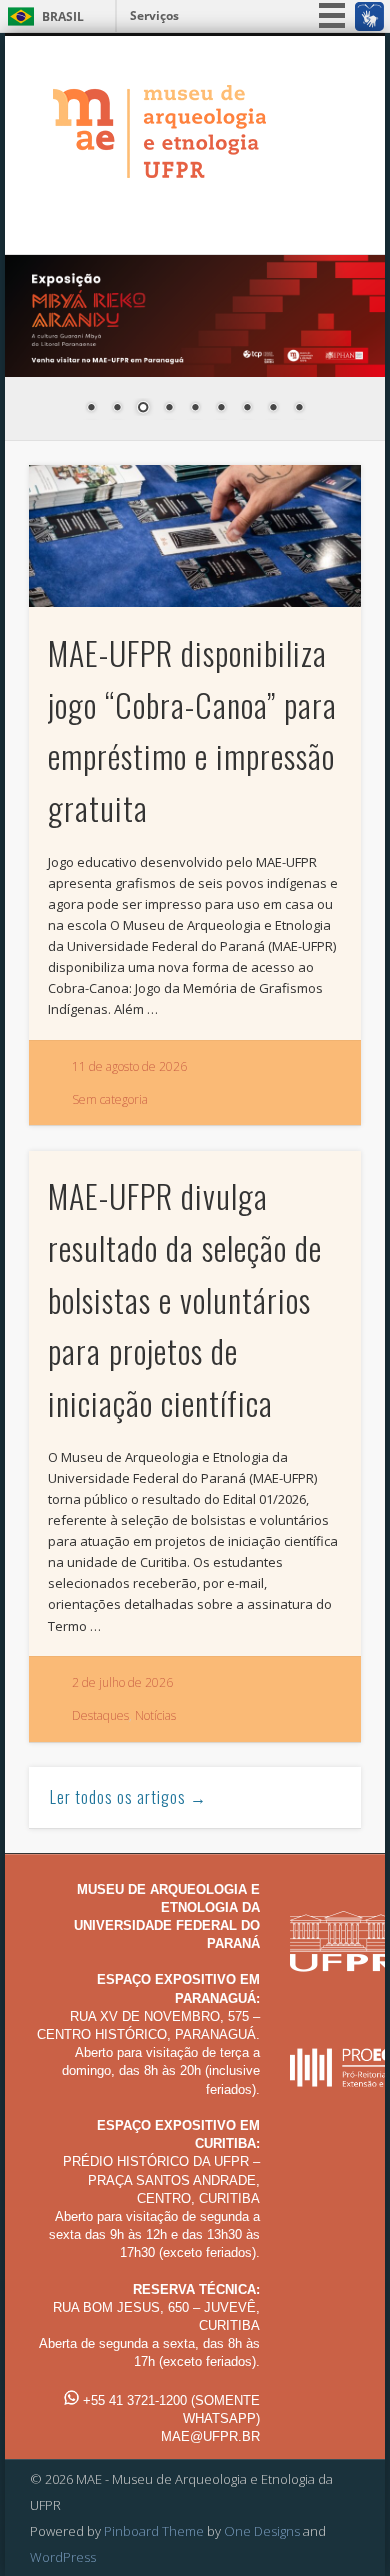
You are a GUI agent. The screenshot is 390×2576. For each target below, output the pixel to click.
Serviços (154, 15)
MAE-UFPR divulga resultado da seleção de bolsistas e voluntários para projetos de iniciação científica (185, 1299)
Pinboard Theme (154, 2531)
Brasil (63, 16)
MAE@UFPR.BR (210, 2436)
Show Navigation (312, 212)
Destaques (100, 1715)
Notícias (155, 1715)
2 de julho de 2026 (122, 1682)
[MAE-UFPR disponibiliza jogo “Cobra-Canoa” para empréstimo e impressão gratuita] (195, 536)
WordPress (63, 2557)
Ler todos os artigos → (128, 1797)
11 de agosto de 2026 (129, 1066)
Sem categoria (110, 1099)
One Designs (262, 2531)
